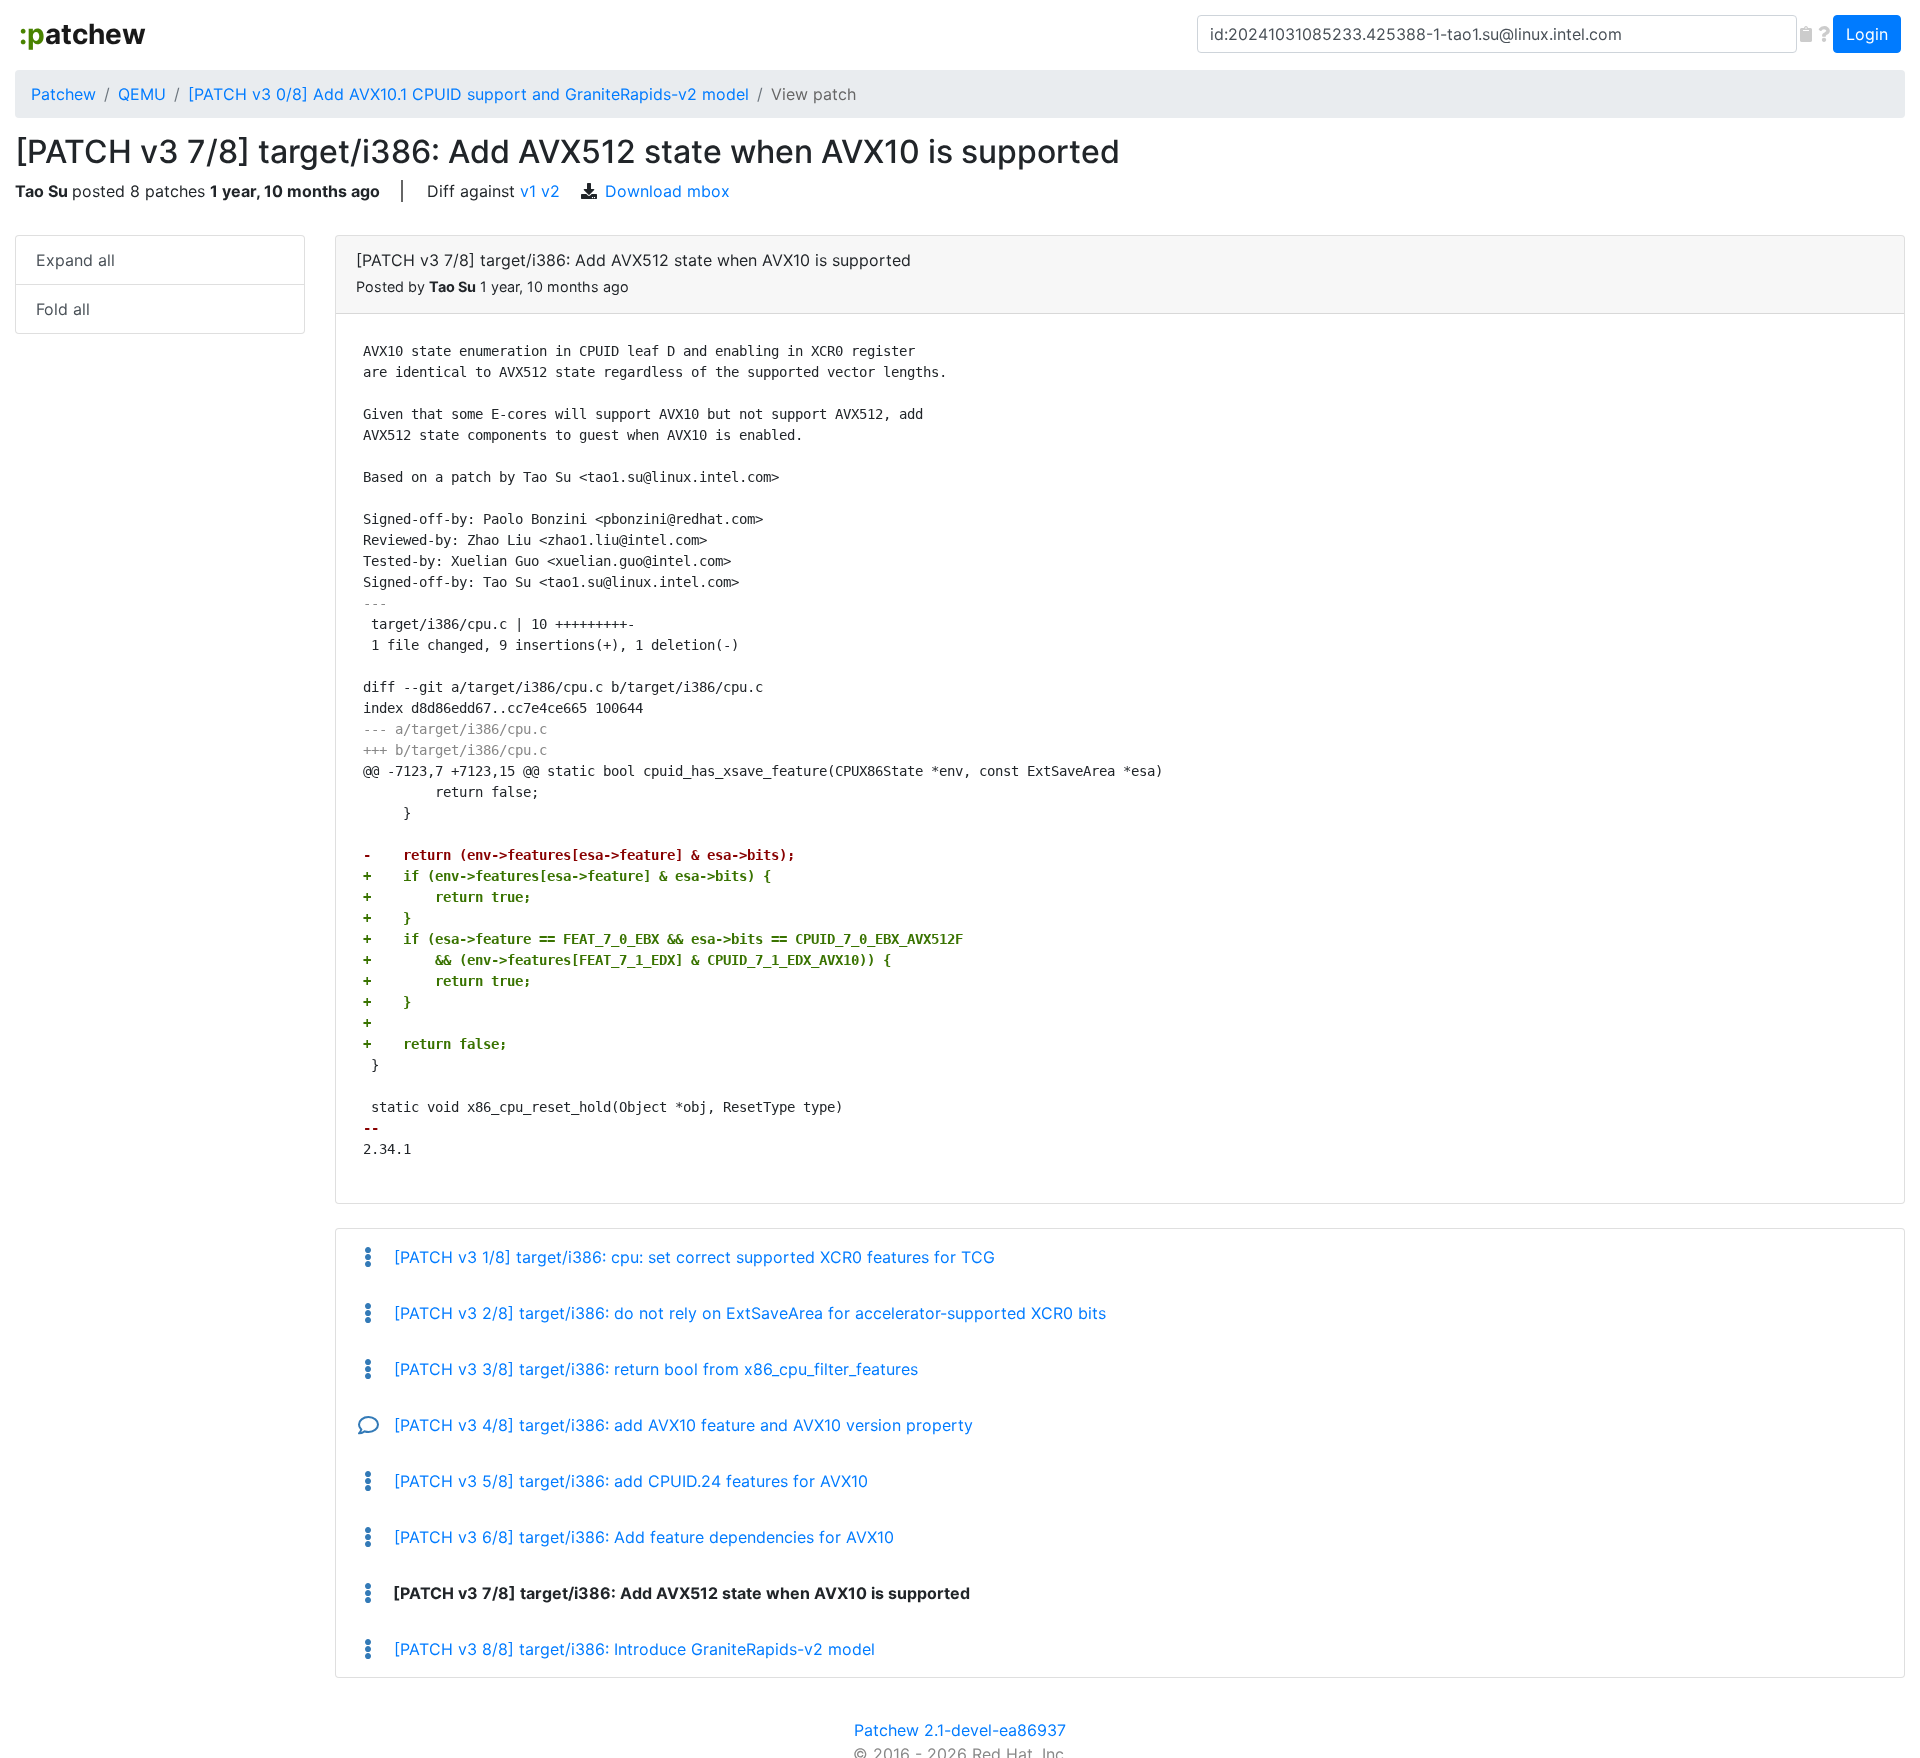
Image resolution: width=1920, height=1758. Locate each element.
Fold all (63, 309)
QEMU (142, 94)
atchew (82, 34)
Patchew (63, 94)
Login (1867, 34)
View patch (813, 94)
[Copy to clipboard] (1806, 34)
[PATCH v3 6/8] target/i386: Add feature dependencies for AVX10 (641, 1537)
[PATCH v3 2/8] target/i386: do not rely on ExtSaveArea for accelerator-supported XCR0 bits (747, 1313)
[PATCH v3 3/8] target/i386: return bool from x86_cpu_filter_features (653, 1369)
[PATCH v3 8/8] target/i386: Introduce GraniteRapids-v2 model (632, 1649)
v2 (550, 191)
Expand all (75, 260)
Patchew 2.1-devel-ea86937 (960, 1730)
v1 (528, 191)
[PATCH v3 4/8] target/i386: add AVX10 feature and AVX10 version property (681, 1425)
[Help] (1824, 34)
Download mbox (667, 191)
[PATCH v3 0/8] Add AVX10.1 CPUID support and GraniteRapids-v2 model (468, 94)
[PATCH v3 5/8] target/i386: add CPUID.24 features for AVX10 (628, 1481)
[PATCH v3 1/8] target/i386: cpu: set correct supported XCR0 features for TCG (692, 1257)
